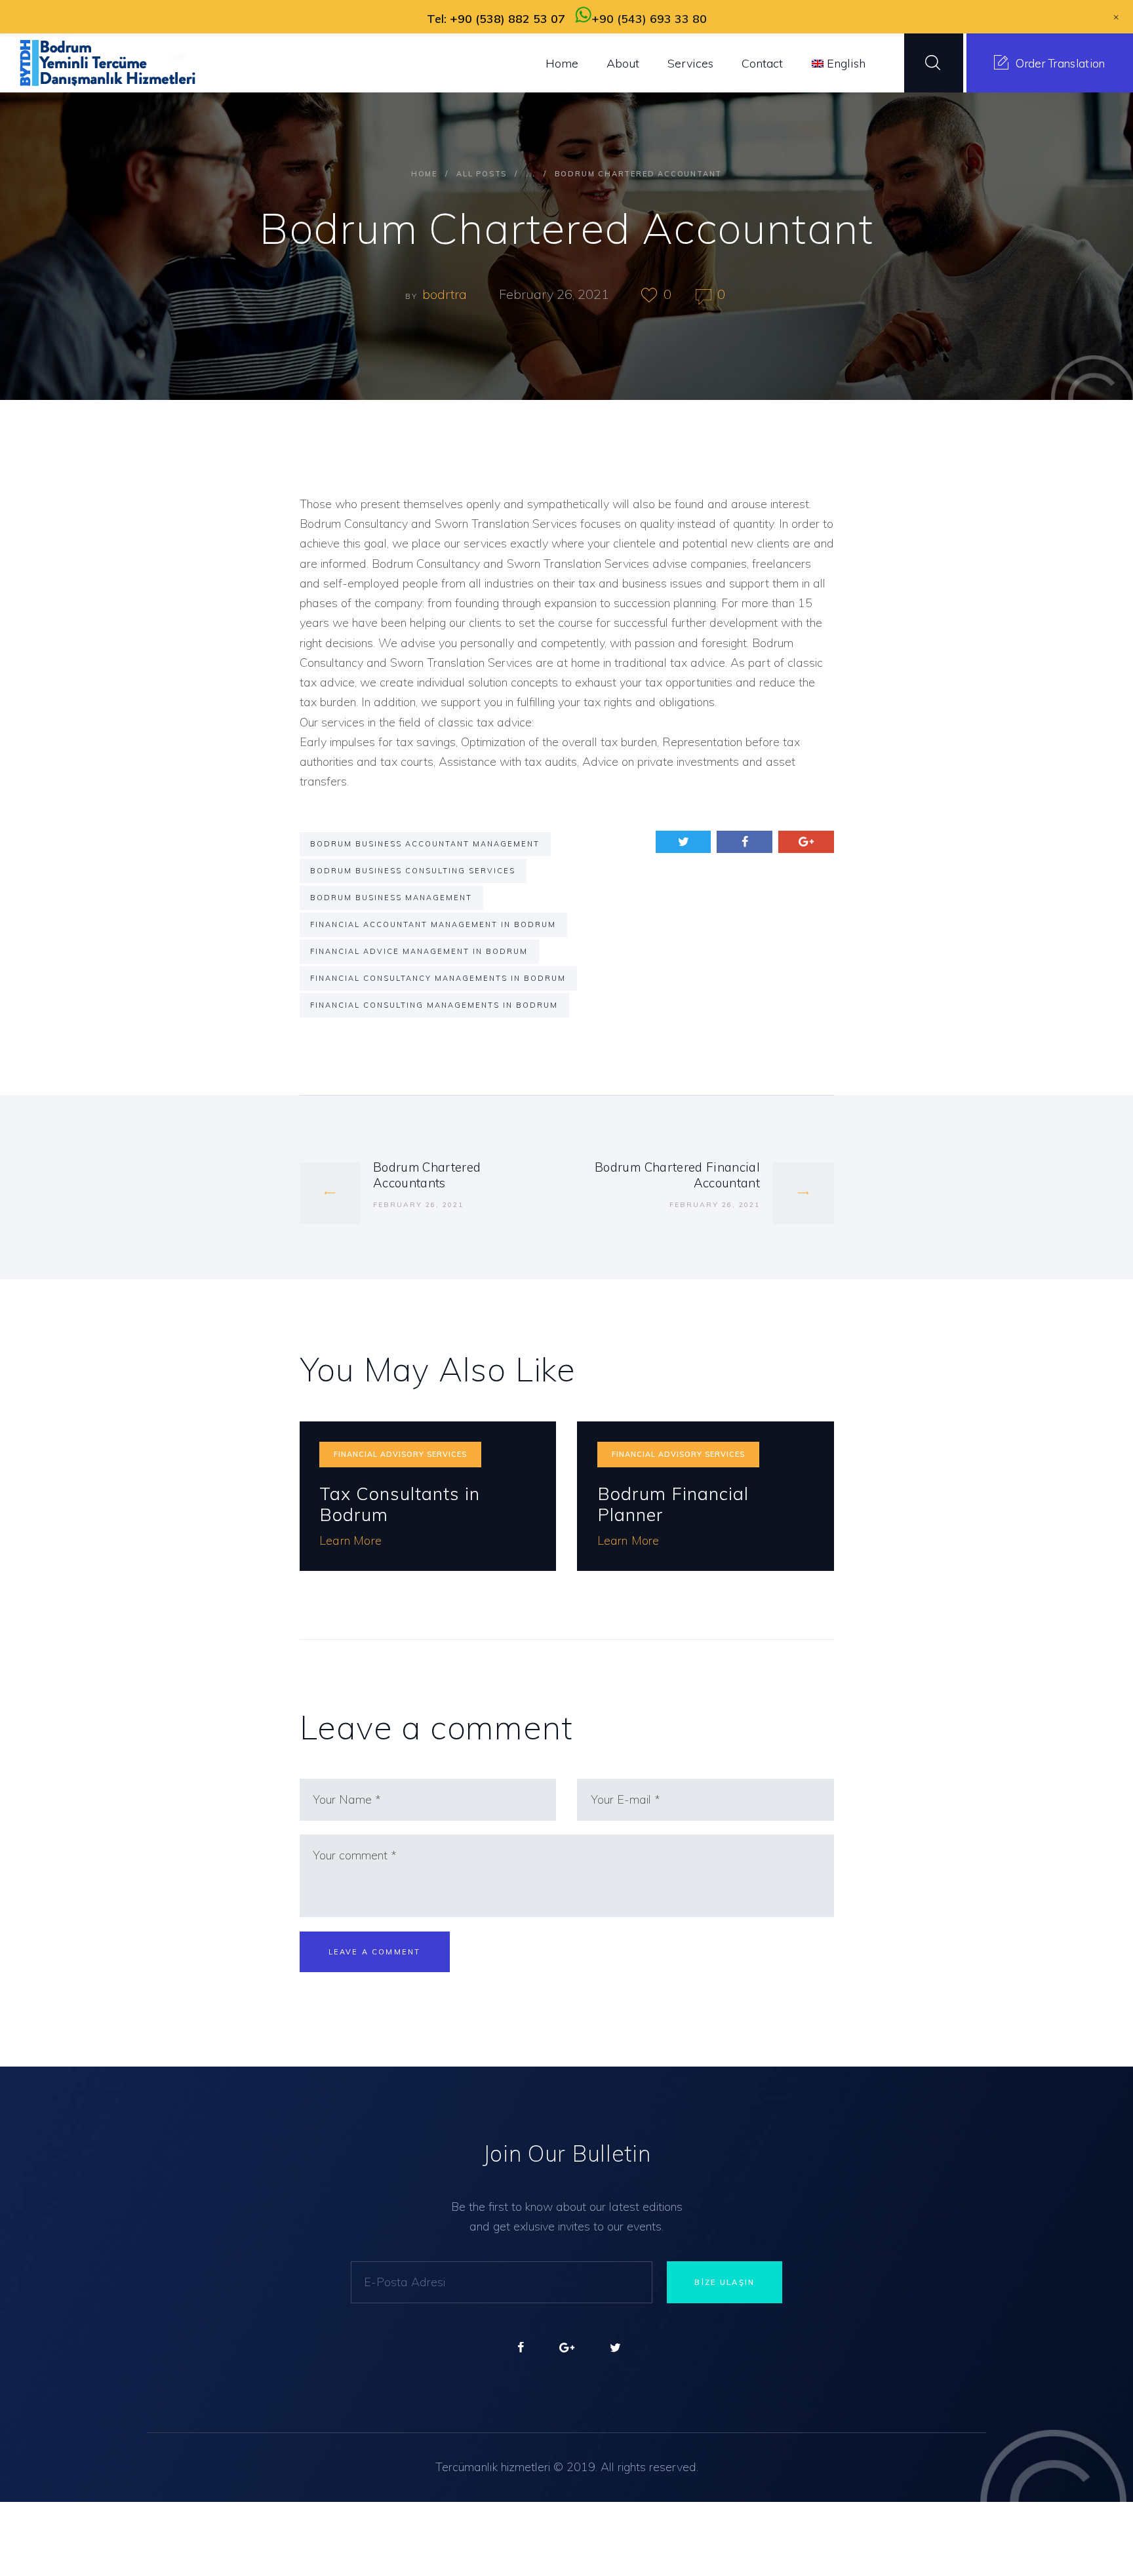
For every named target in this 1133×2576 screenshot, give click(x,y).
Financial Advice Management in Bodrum (419, 951)
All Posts (482, 174)
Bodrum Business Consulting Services (413, 871)
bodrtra (446, 294)
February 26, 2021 (554, 294)
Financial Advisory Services (400, 1454)
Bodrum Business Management (391, 898)
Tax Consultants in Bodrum (400, 1504)
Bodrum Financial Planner (673, 1504)
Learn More (350, 1540)
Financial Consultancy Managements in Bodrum (438, 978)
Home (424, 174)
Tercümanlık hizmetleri (493, 2467)
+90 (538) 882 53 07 (507, 19)
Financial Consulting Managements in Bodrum (434, 1005)
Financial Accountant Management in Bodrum (433, 924)
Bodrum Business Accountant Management (425, 844)
